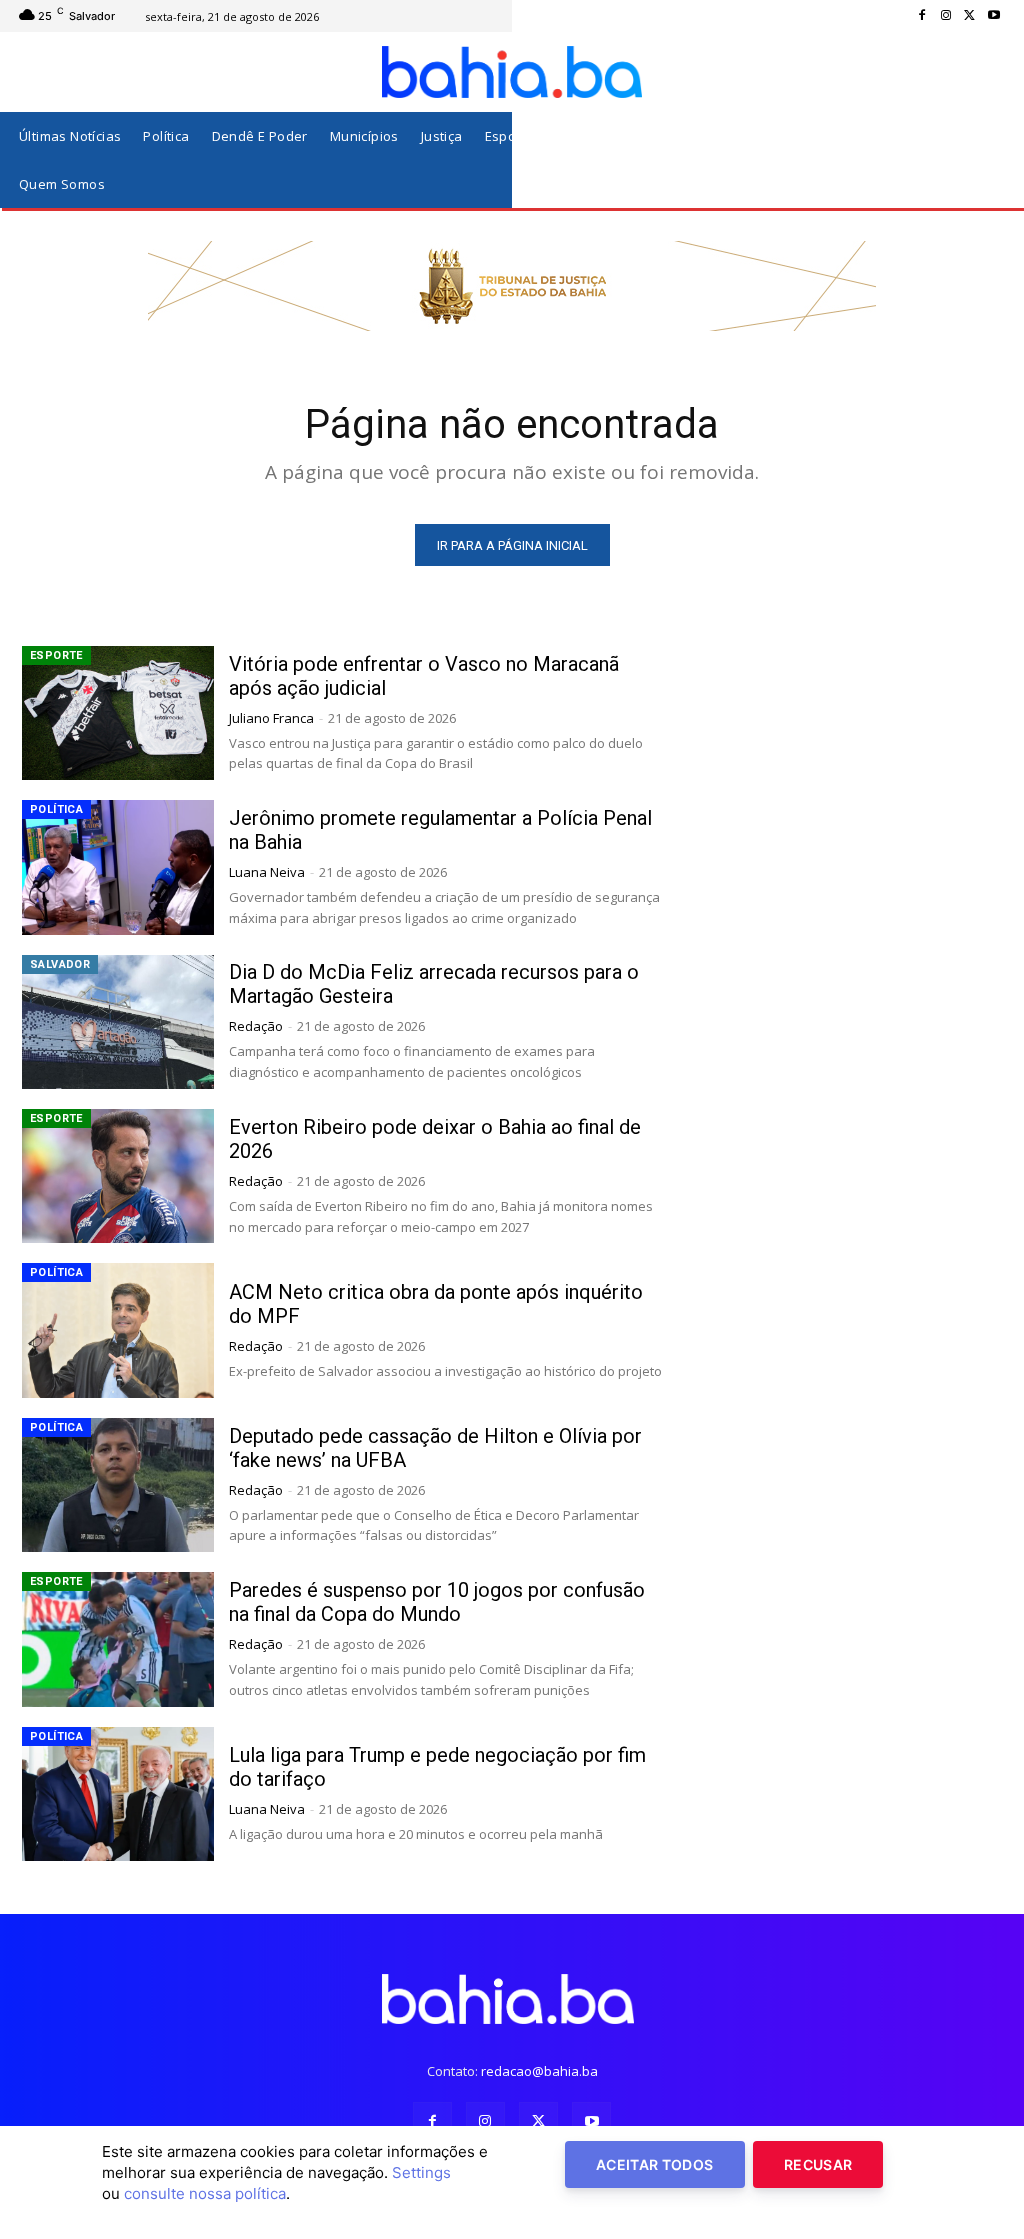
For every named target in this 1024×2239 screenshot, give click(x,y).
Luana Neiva (267, 872)
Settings (421, 2172)
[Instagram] (946, 16)
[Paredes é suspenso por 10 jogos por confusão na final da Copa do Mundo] (118, 1639)
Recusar (818, 2164)
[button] (982, 160)
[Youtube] (994, 16)
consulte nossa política (205, 2193)
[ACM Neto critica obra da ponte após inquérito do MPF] (118, 1330)
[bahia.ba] (512, 72)
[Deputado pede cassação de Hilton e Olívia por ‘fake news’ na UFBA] (118, 1485)
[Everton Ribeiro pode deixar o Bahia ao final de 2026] (118, 1176)
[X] (970, 16)
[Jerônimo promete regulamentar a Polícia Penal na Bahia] (118, 867)
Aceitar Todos (655, 2164)
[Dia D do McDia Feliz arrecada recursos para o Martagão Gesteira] (118, 1022)
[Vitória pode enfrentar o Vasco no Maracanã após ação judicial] (118, 713)
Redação (256, 1026)
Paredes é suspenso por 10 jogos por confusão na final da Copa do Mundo (437, 1602)
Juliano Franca (271, 718)
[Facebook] (922, 16)
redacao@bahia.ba (539, 2071)
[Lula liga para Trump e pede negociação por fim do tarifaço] (118, 1794)
